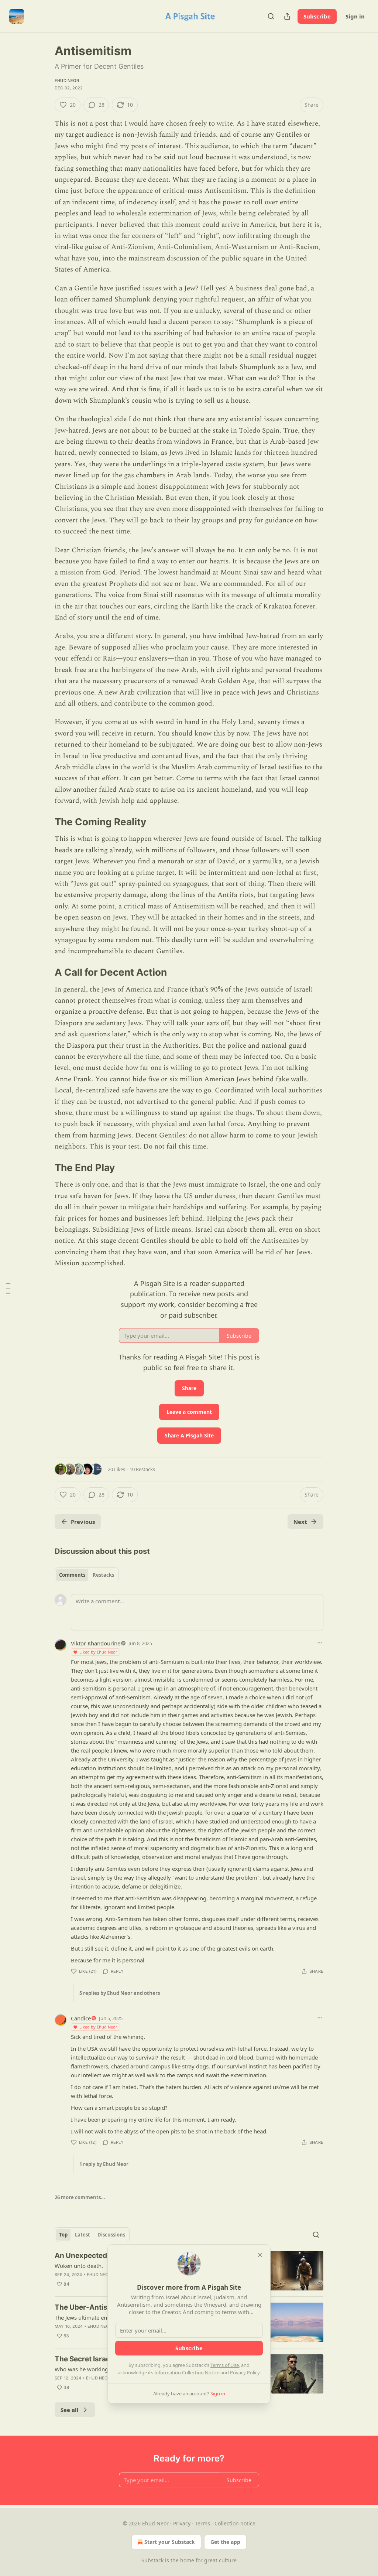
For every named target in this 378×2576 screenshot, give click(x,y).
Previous (83, 1522)
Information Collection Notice (187, 2372)
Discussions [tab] (111, 2235)
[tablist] (87, 1575)
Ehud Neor (67, 81)
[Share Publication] (287, 16)
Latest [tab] (83, 2235)
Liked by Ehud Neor (98, 1652)
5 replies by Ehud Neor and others (120, 1993)
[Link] (44, 822)
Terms (202, 2523)
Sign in (355, 16)
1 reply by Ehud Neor (104, 2164)
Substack (152, 2560)
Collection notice (235, 2523)
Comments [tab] (72, 1575)
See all (70, 2410)
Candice (81, 2018)
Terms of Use (225, 2365)
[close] (260, 2255)
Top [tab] (63, 2235)
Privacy (182, 2523)
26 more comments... (80, 2197)
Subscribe (317, 16)
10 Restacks (142, 1469)
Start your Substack (170, 2542)
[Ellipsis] (320, 1643)
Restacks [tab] (103, 1575)
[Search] (271, 16)
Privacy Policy (245, 2372)
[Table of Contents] (8, 1288)
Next (300, 1522)
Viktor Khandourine (96, 1643)
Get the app (225, 2542)
